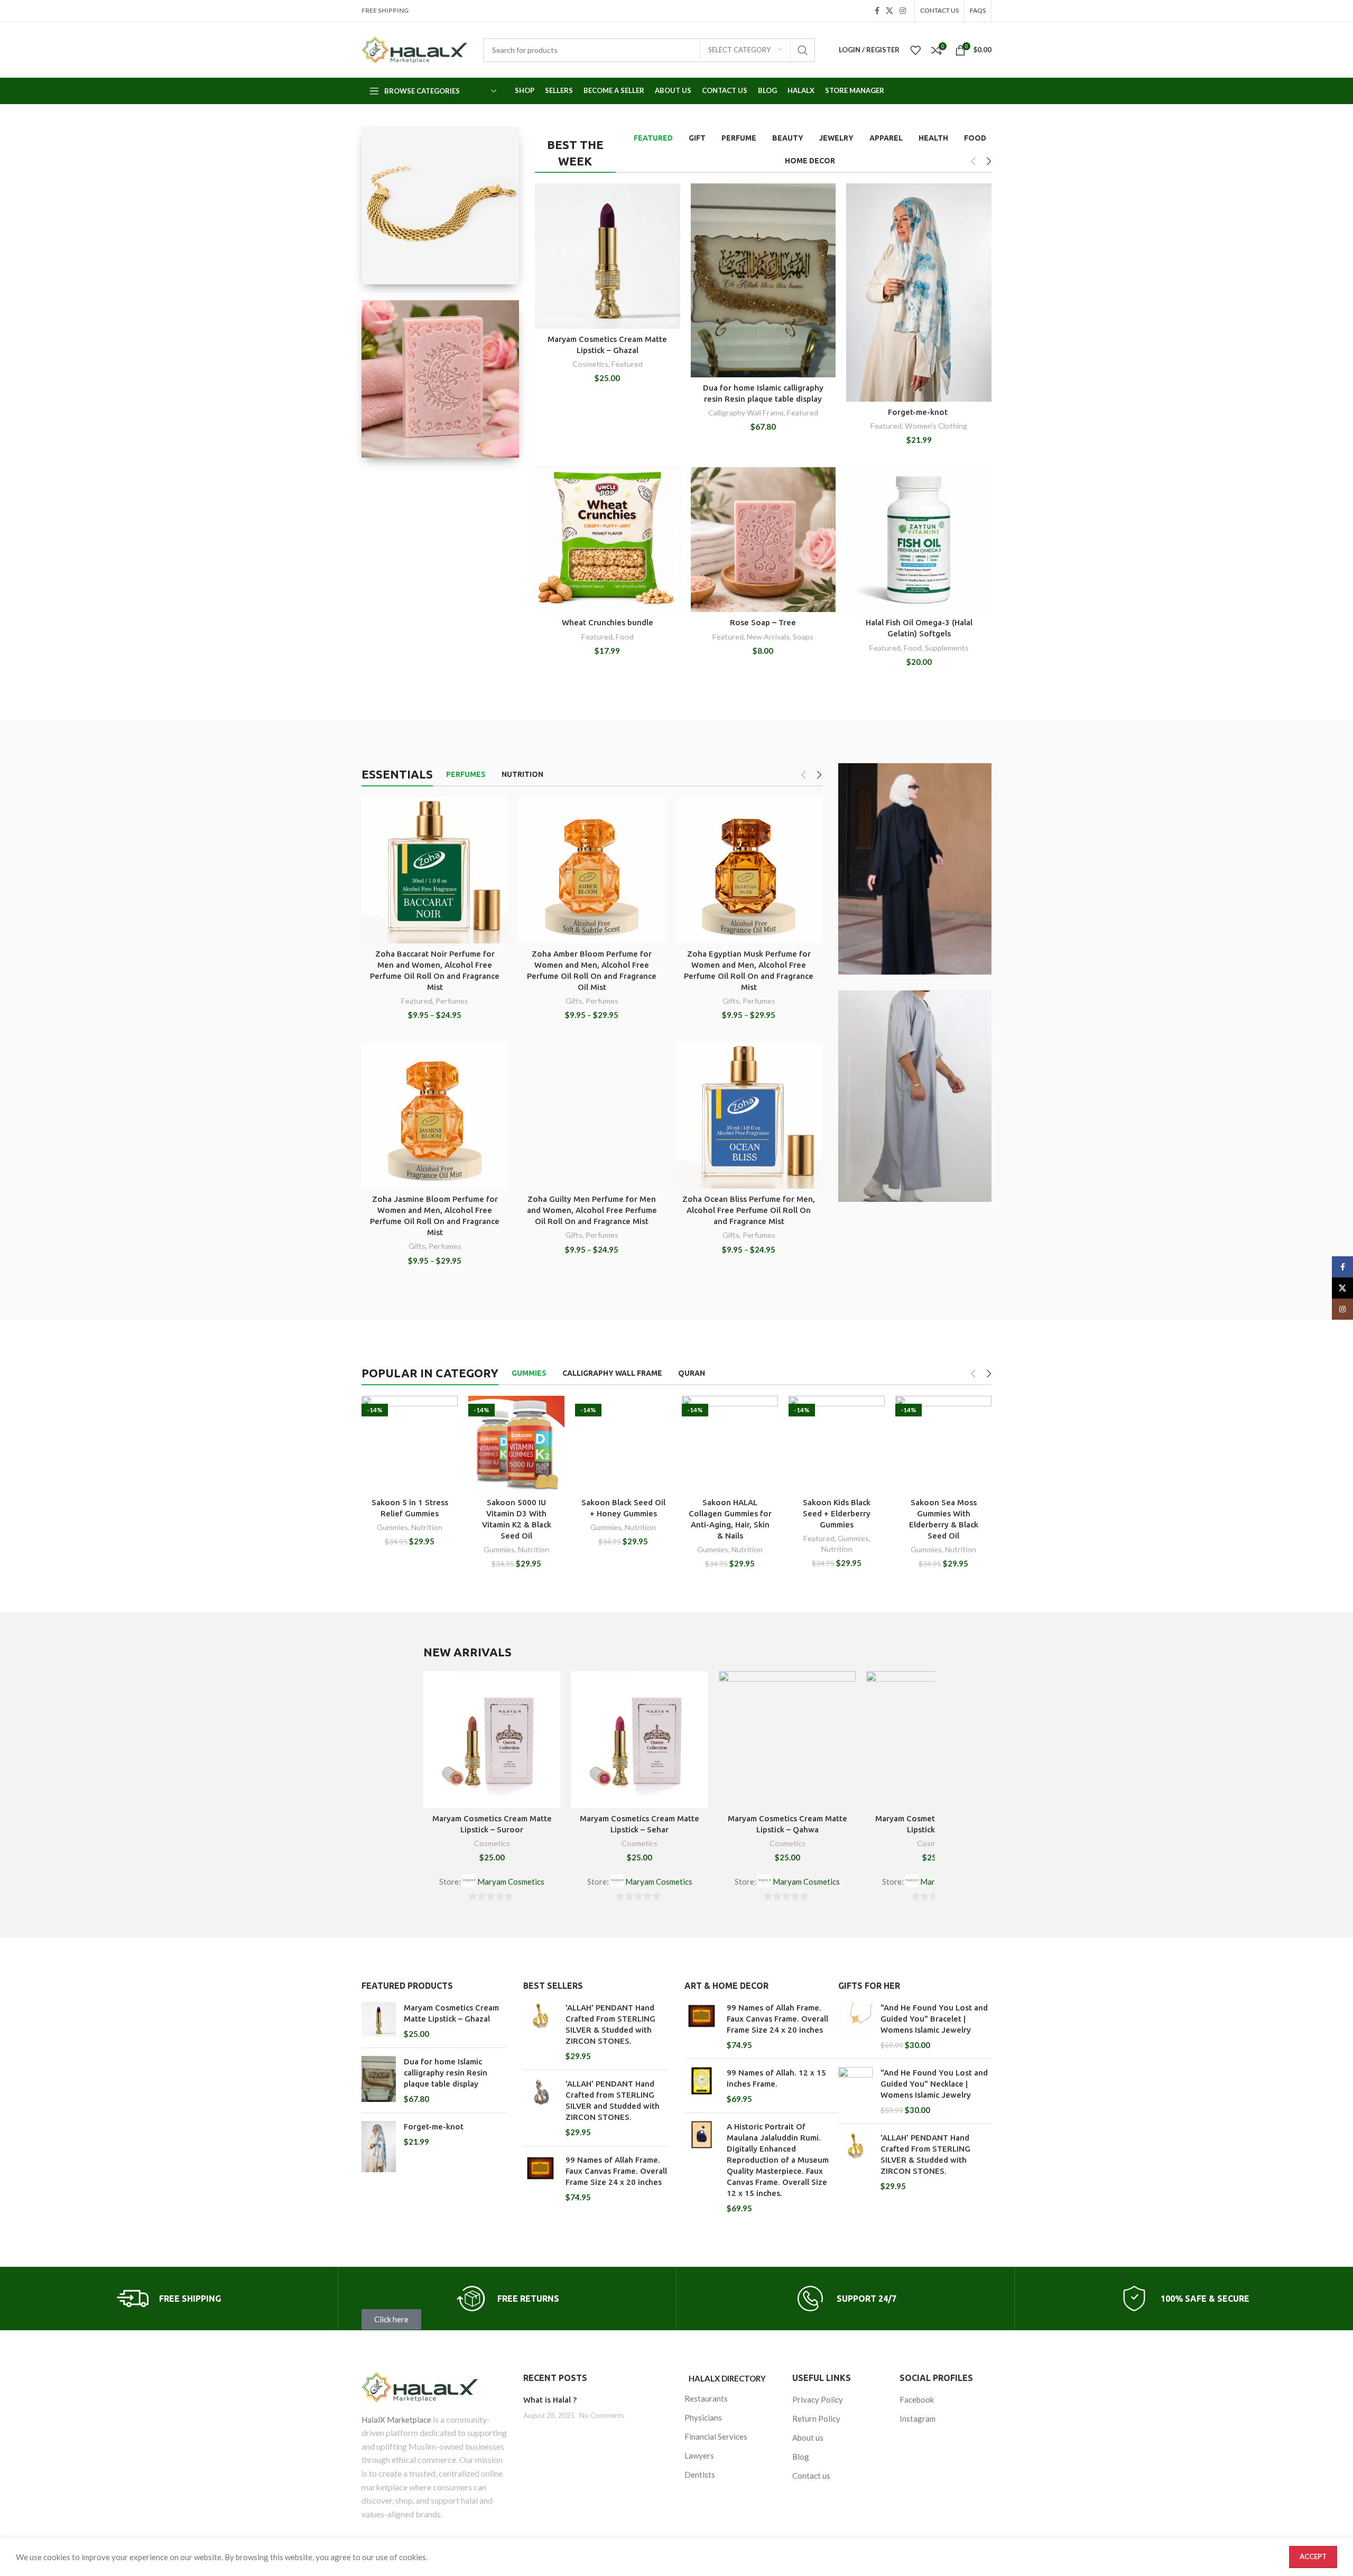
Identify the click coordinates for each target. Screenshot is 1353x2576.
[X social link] (889, 11)
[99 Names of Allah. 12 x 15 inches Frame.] (702, 2086)
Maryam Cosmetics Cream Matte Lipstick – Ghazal (451, 2013)
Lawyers (699, 2455)
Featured (627, 364)
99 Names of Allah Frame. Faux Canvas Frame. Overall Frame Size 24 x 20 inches (616, 2171)
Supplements (947, 648)
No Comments (602, 2415)
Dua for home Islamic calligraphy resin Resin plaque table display (446, 2073)
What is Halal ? (550, 2400)
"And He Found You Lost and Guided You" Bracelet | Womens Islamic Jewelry (934, 2019)
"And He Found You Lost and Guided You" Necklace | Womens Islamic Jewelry (934, 2084)
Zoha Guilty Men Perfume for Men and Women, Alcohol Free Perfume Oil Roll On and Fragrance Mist (592, 1210)
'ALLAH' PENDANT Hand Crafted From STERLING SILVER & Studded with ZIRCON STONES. (610, 2024)
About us (808, 2438)
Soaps (803, 637)
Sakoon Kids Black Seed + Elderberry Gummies (837, 1513)
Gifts (574, 1001)
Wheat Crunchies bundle (608, 622)
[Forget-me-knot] (379, 2147)
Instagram (918, 2419)
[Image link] (434, 2387)
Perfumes (452, 1001)
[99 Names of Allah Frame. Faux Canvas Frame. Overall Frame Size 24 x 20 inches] (540, 2179)
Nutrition (427, 1527)
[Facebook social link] (877, 11)
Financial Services (716, 2436)
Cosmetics (590, 364)
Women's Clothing (936, 426)
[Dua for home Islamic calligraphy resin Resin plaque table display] (379, 2080)
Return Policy (816, 2419)
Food (625, 637)
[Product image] (435, 870)
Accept (1313, 2556)
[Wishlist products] (915, 50)
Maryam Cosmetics (511, 1882)
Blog (801, 2457)
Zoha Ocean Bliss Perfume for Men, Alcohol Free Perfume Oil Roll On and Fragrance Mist (749, 1210)
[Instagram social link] (903, 11)
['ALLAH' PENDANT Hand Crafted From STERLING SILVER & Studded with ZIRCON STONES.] (540, 2032)
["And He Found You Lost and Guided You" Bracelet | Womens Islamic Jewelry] (855, 2026)
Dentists (700, 2475)
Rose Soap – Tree (763, 622)
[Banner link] (440, 206)
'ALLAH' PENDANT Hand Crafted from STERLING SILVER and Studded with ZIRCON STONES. (613, 2100)
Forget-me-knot (919, 412)
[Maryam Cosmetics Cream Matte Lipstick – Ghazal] (379, 2021)
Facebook (917, 2399)
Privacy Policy (818, 2399)
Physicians (703, 2417)
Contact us (811, 2476)
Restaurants (706, 2398)
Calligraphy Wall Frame (746, 413)
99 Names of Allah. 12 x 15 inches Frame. (776, 2078)
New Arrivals (768, 637)
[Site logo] (414, 50)
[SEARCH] (803, 50)
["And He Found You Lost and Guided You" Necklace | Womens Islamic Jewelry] (855, 2091)
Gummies (392, 1527)
